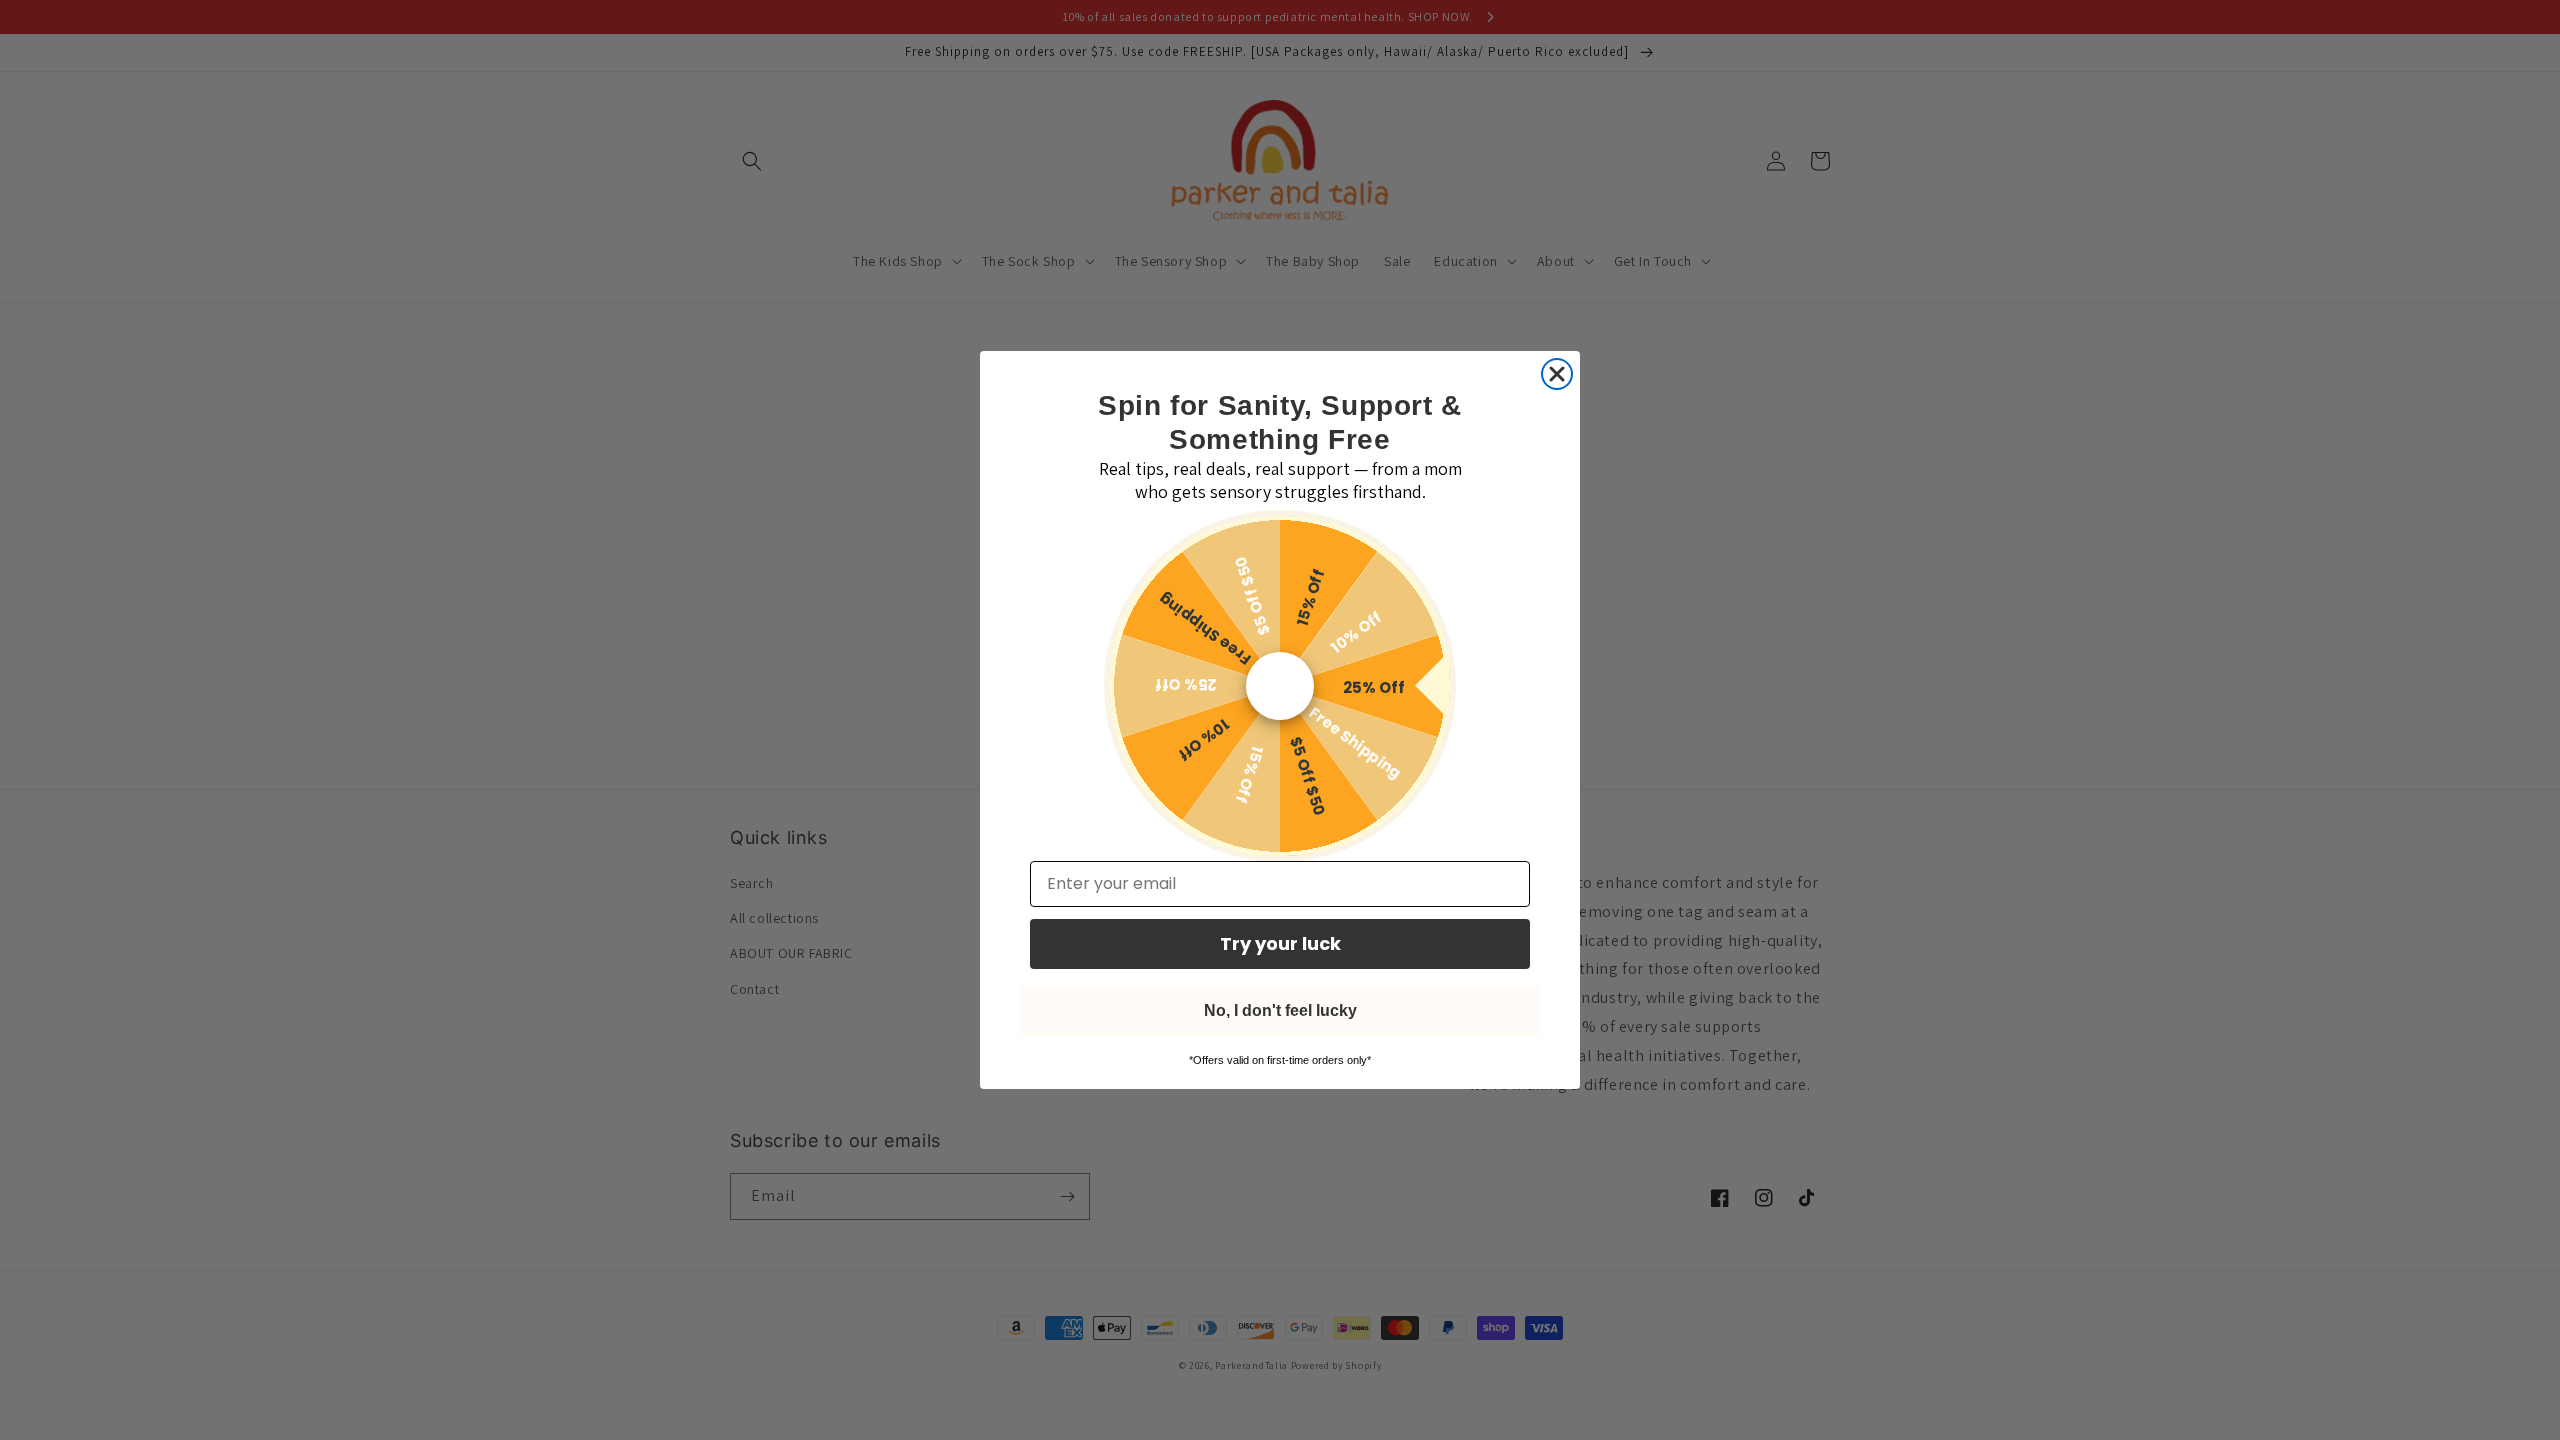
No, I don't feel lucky (1280, 1010)
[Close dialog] (1557, 374)
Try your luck (1280, 943)
